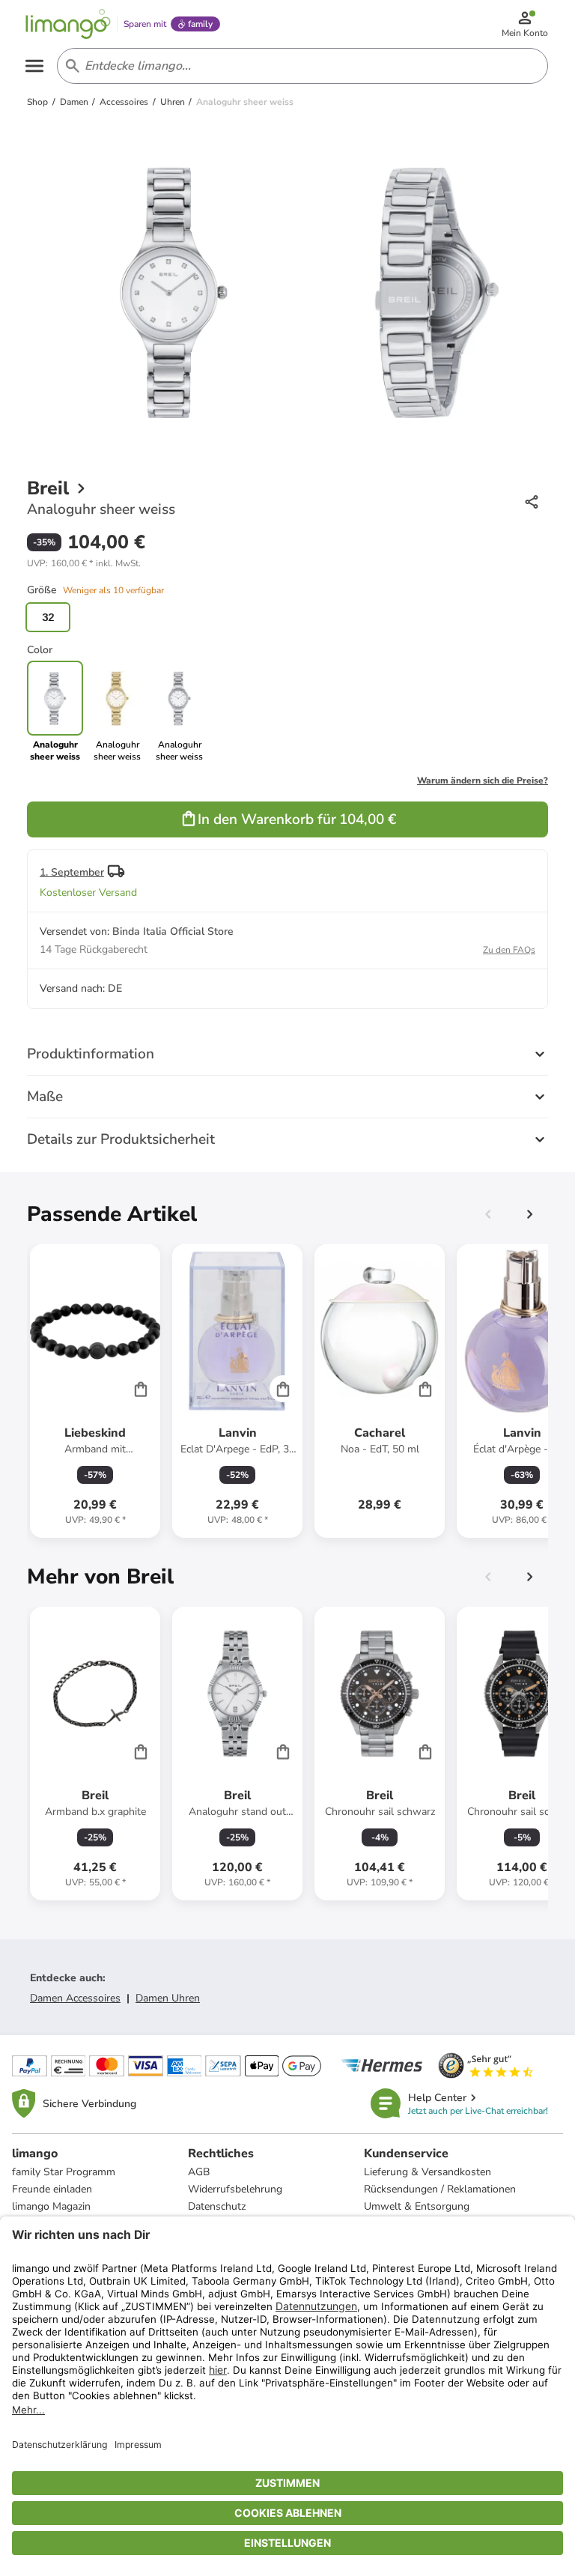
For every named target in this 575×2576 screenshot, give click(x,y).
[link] (117, 712)
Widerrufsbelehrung (235, 2189)
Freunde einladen (52, 2189)
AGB (199, 2172)
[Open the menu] (34, 66)
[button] (84, 563)
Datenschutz (217, 2206)
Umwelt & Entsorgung (417, 2206)
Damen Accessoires (75, 1998)
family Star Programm (64, 2172)
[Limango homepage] (68, 24)
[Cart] (141, 1389)
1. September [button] (72, 872)
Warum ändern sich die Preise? (483, 781)
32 (48, 617)
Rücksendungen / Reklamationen (440, 2189)
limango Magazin (51, 2206)
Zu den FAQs (509, 950)
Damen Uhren (168, 1998)
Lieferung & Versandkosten (428, 2172)
